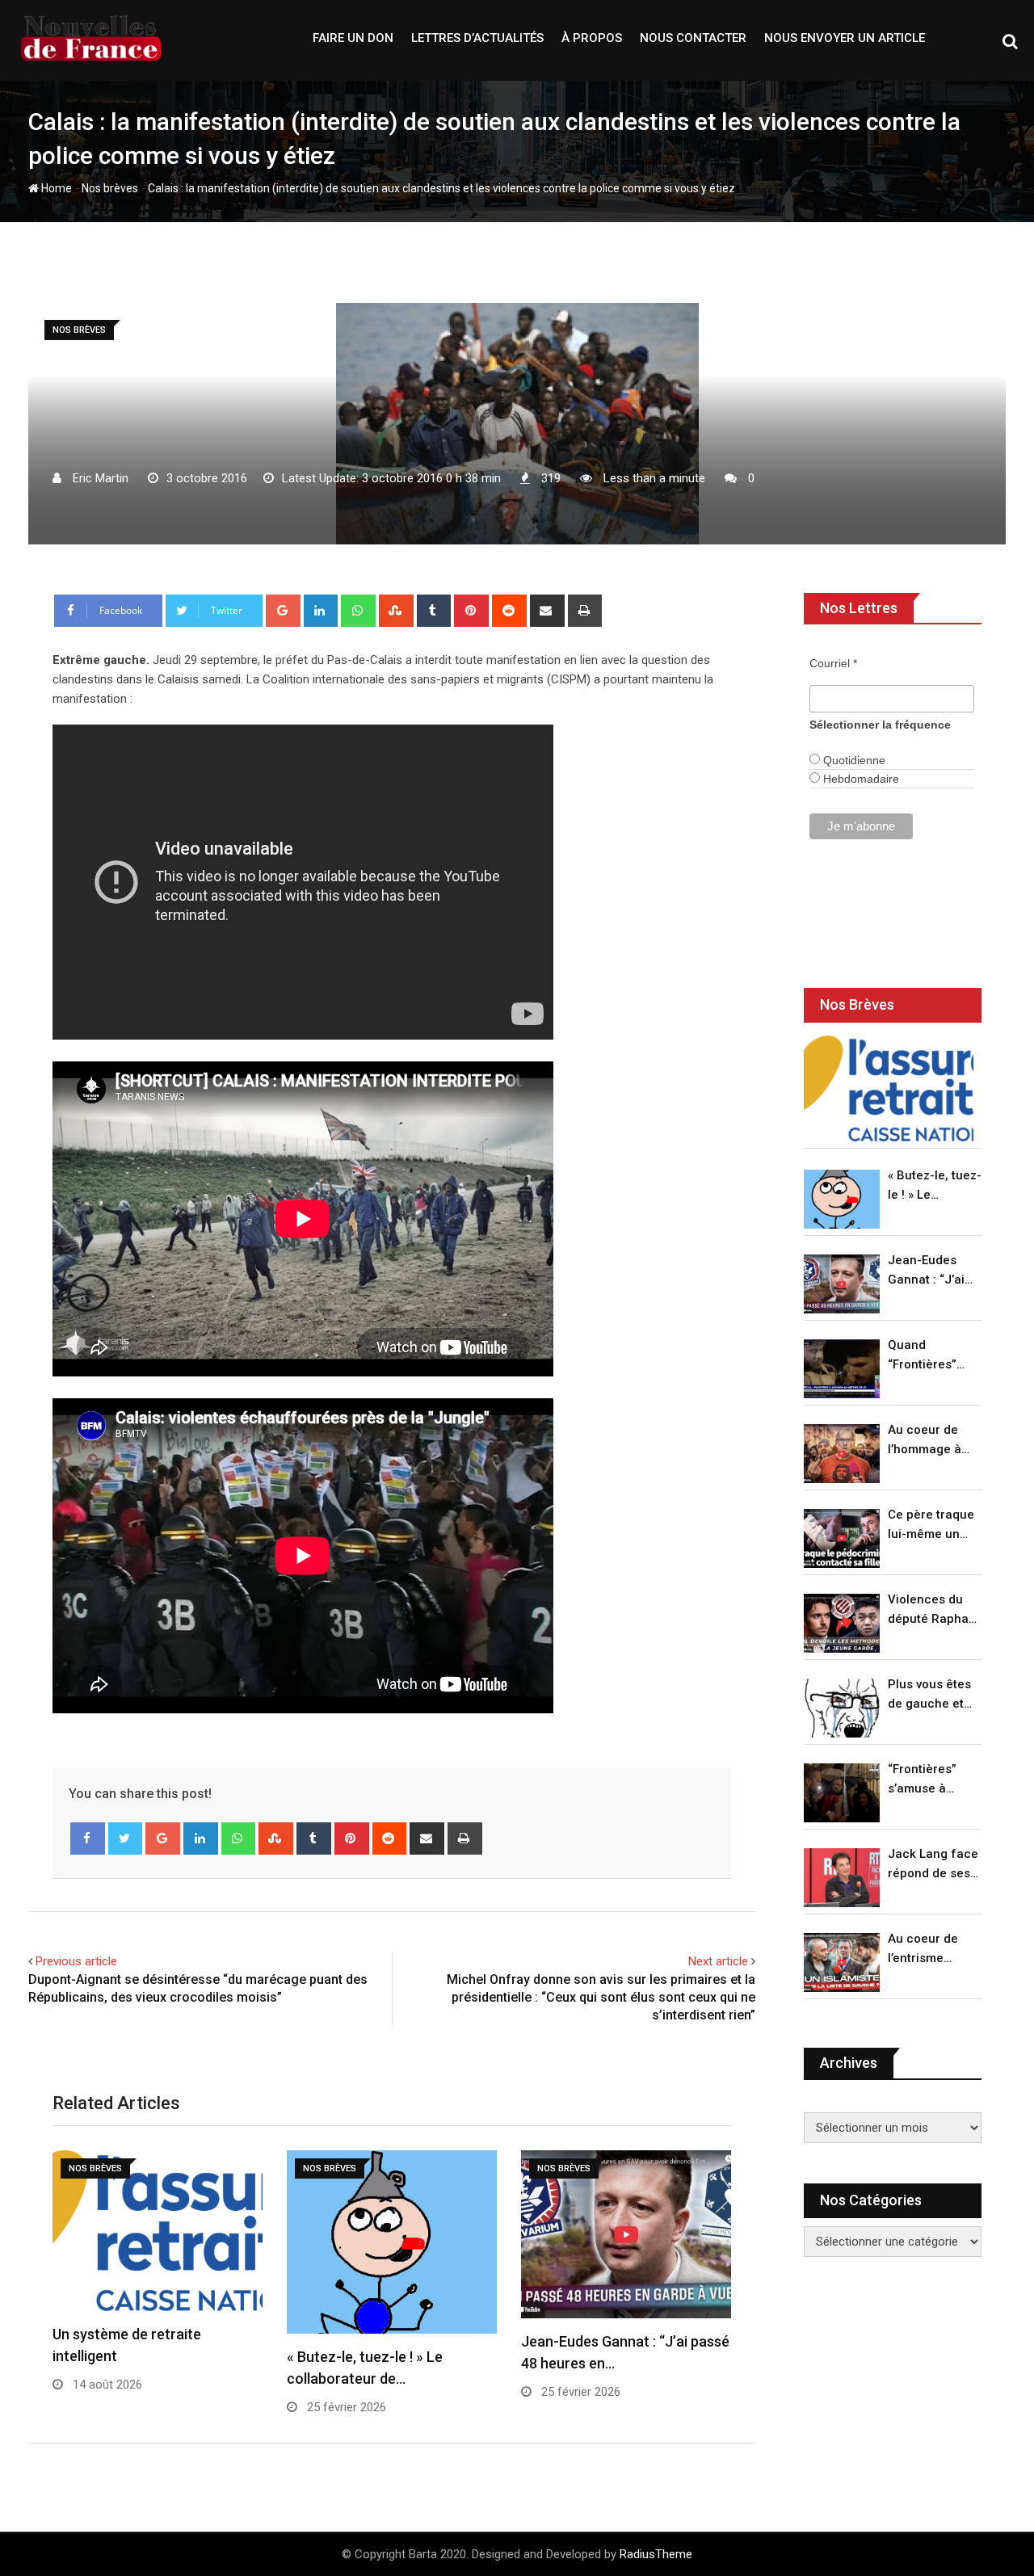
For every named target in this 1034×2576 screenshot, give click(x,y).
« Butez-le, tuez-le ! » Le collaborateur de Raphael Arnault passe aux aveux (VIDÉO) (935, 1186)
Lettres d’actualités (477, 38)
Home (55, 188)
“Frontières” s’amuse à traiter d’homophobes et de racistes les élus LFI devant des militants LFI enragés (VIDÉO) (930, 1780)
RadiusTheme (656, 2554)
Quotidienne (853, 760)
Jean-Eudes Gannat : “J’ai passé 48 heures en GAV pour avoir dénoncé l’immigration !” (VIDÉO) (931, 1271)
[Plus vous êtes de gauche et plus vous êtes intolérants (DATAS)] (842, 1708)
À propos (592, 38)
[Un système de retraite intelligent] (889, 1088)
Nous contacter (693, 38)
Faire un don (353, 38)
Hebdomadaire (860, 779)
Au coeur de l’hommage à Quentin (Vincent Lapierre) (925, 1441)
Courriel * (833, 663)
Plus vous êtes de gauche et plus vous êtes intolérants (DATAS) (929, 1695)
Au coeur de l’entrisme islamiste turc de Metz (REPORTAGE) (927, 1950)
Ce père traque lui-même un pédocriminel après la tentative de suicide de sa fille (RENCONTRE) (931, 1525)
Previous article (76, 1961)
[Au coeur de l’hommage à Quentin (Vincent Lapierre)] (842, 1454)
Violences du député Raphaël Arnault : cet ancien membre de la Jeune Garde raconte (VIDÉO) (933, 1610)
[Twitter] (126, 1838)
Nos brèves (110, 188)
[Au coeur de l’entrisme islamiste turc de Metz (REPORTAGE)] (842, 1962)
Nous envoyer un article (845, 38)
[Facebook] (88, 1838)
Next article (718, 1961)
